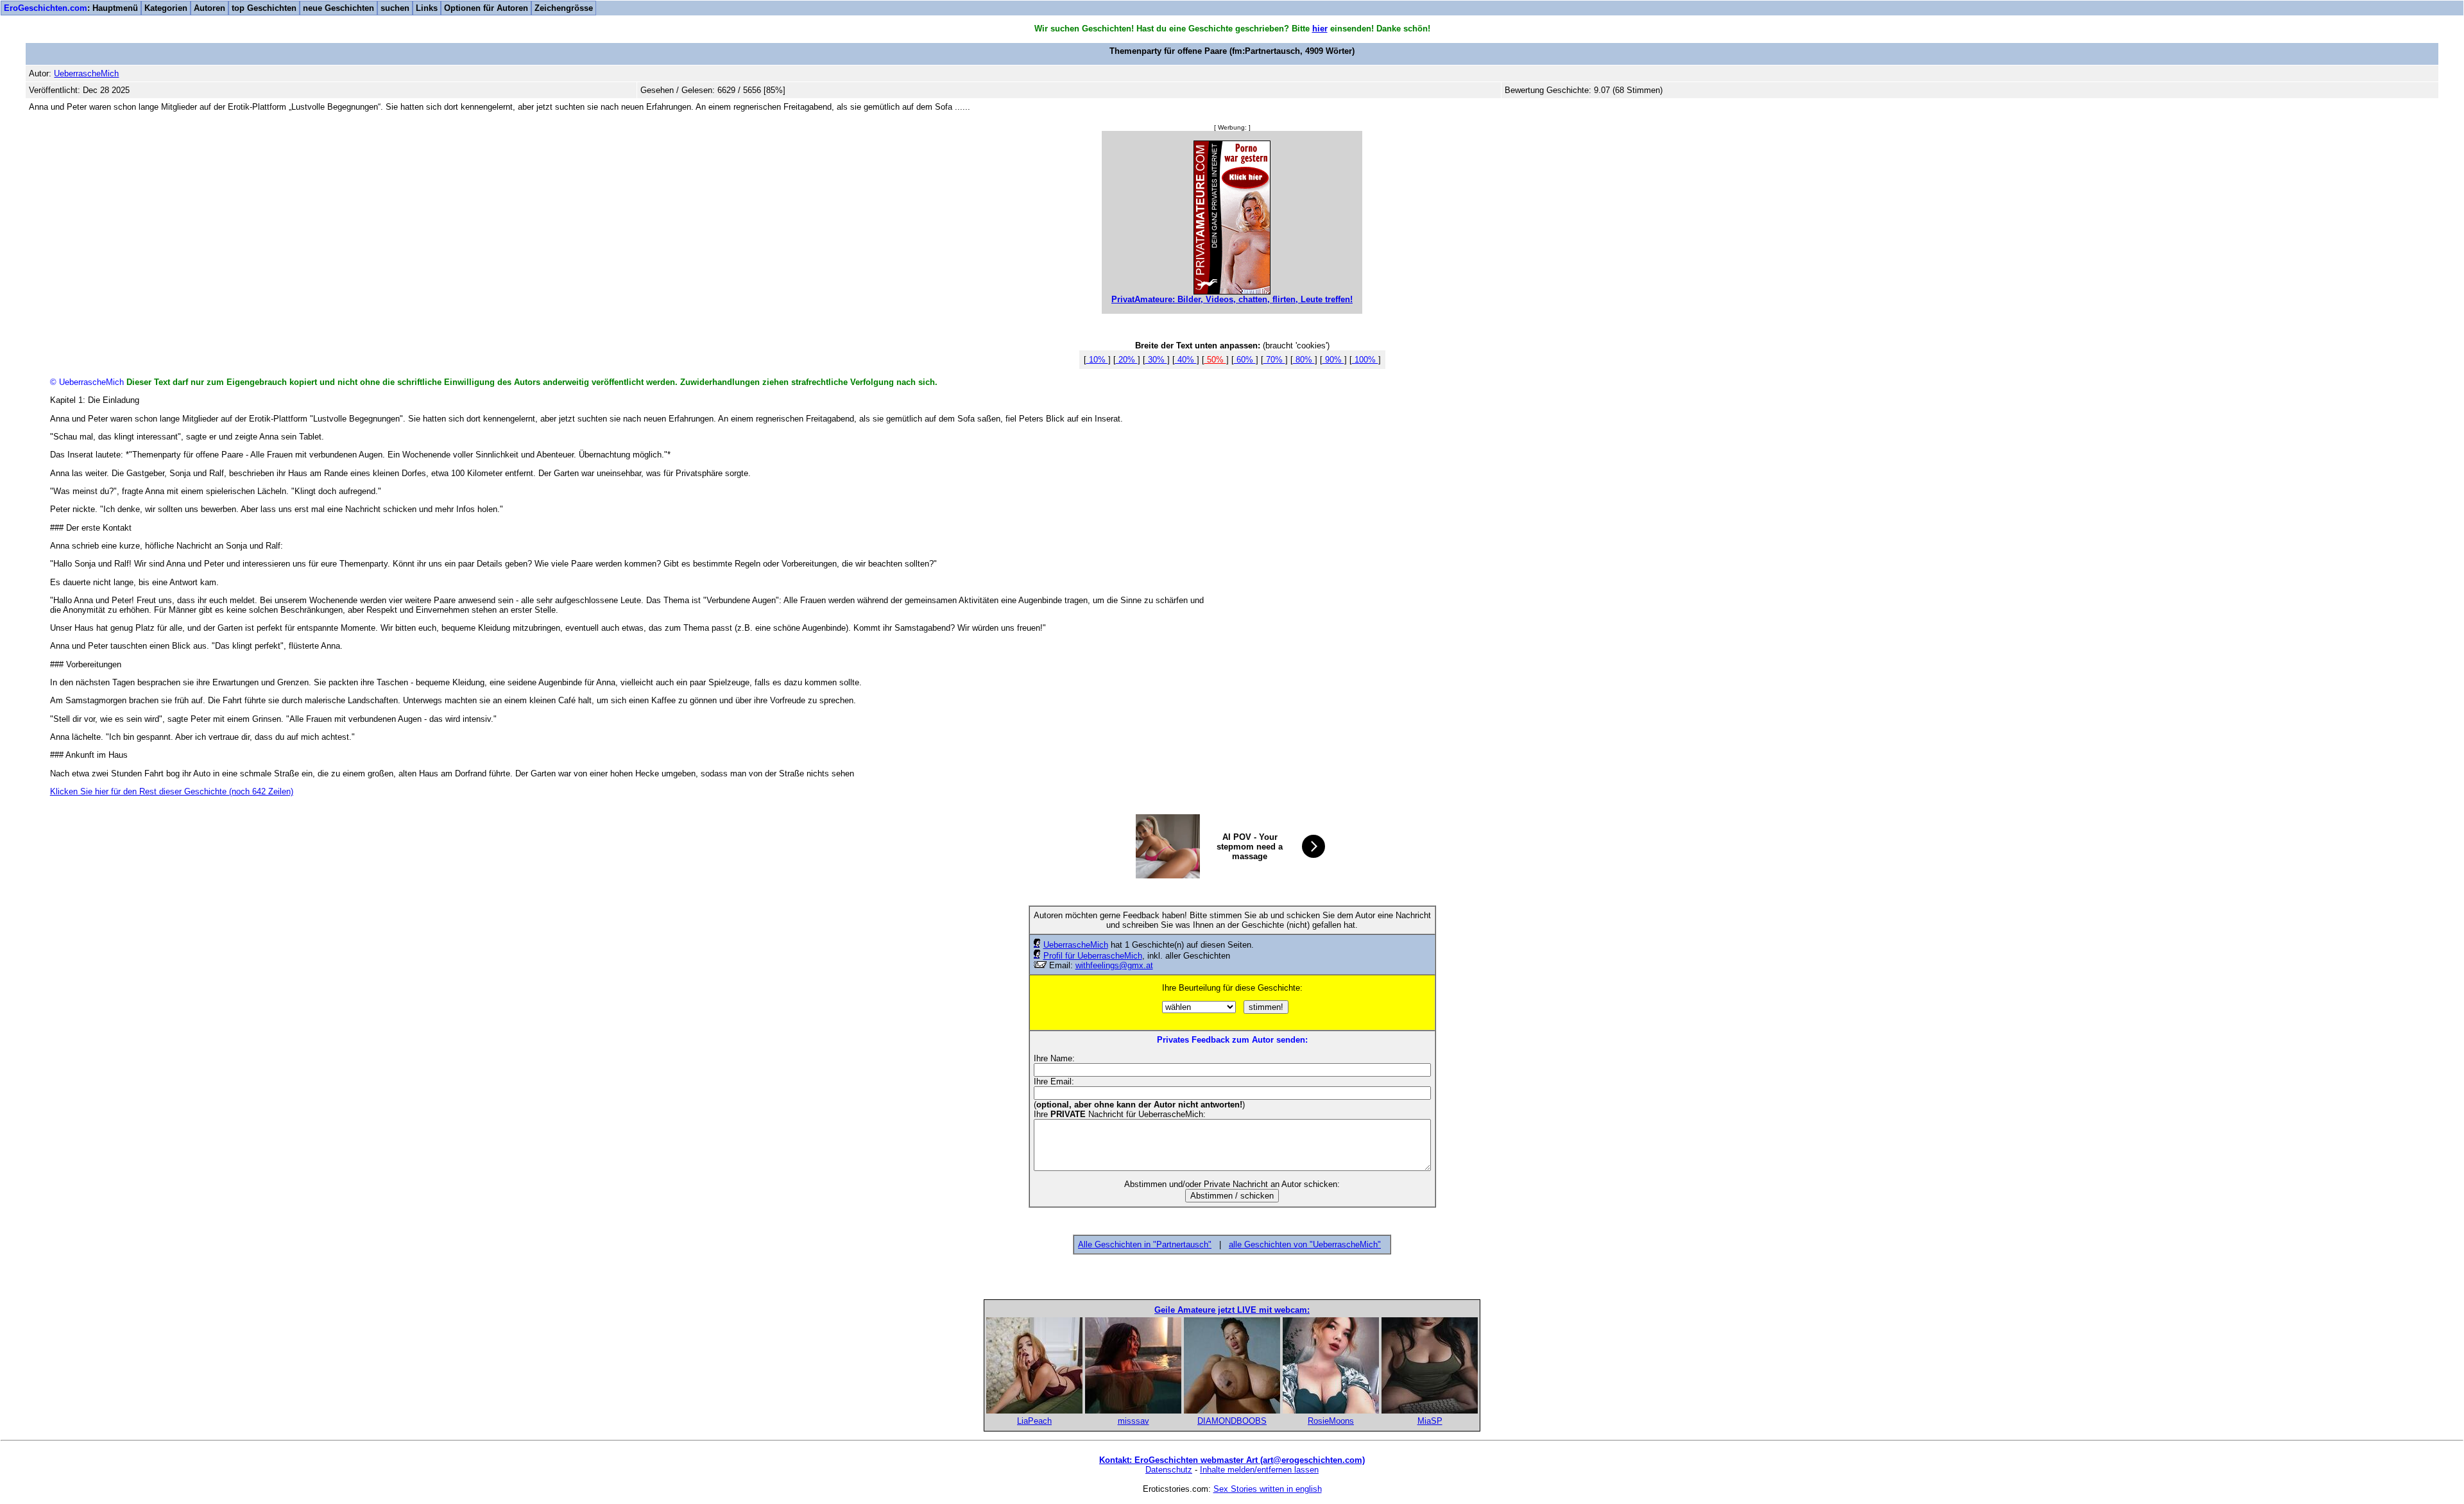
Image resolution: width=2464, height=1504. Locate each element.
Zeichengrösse (564, 8)
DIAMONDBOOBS (1232, 1421)
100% (1365, 360)
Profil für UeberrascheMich (1093, 956)
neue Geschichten (338, 8)
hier (1320, 29)
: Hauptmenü (71, 8)
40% (1186, 360)
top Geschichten (264, 8)
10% (1097, 360)
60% (1245, 360)
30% (1156, 360)
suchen (395, 8)
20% (1127, 360)
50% (1215, 360)
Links (427, 8)
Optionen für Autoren (486, 8)
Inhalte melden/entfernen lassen (1259, 1470)
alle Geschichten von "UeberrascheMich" (1305, 1244)
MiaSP (1430, 1421)
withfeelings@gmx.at (1114, 965)
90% (1333, 360)
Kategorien (166, 8)
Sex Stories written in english (1268, 1489)
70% (1274, 360)
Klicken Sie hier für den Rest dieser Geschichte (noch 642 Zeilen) (172, 791)
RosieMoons (1331, 1421)
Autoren (210, 8)
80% (1304, 360)
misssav (1134, 1421)
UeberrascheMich (1076, 945)
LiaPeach (1034, 1421)
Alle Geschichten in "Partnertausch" (1145, 1244)
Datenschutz (1169, 1470)
